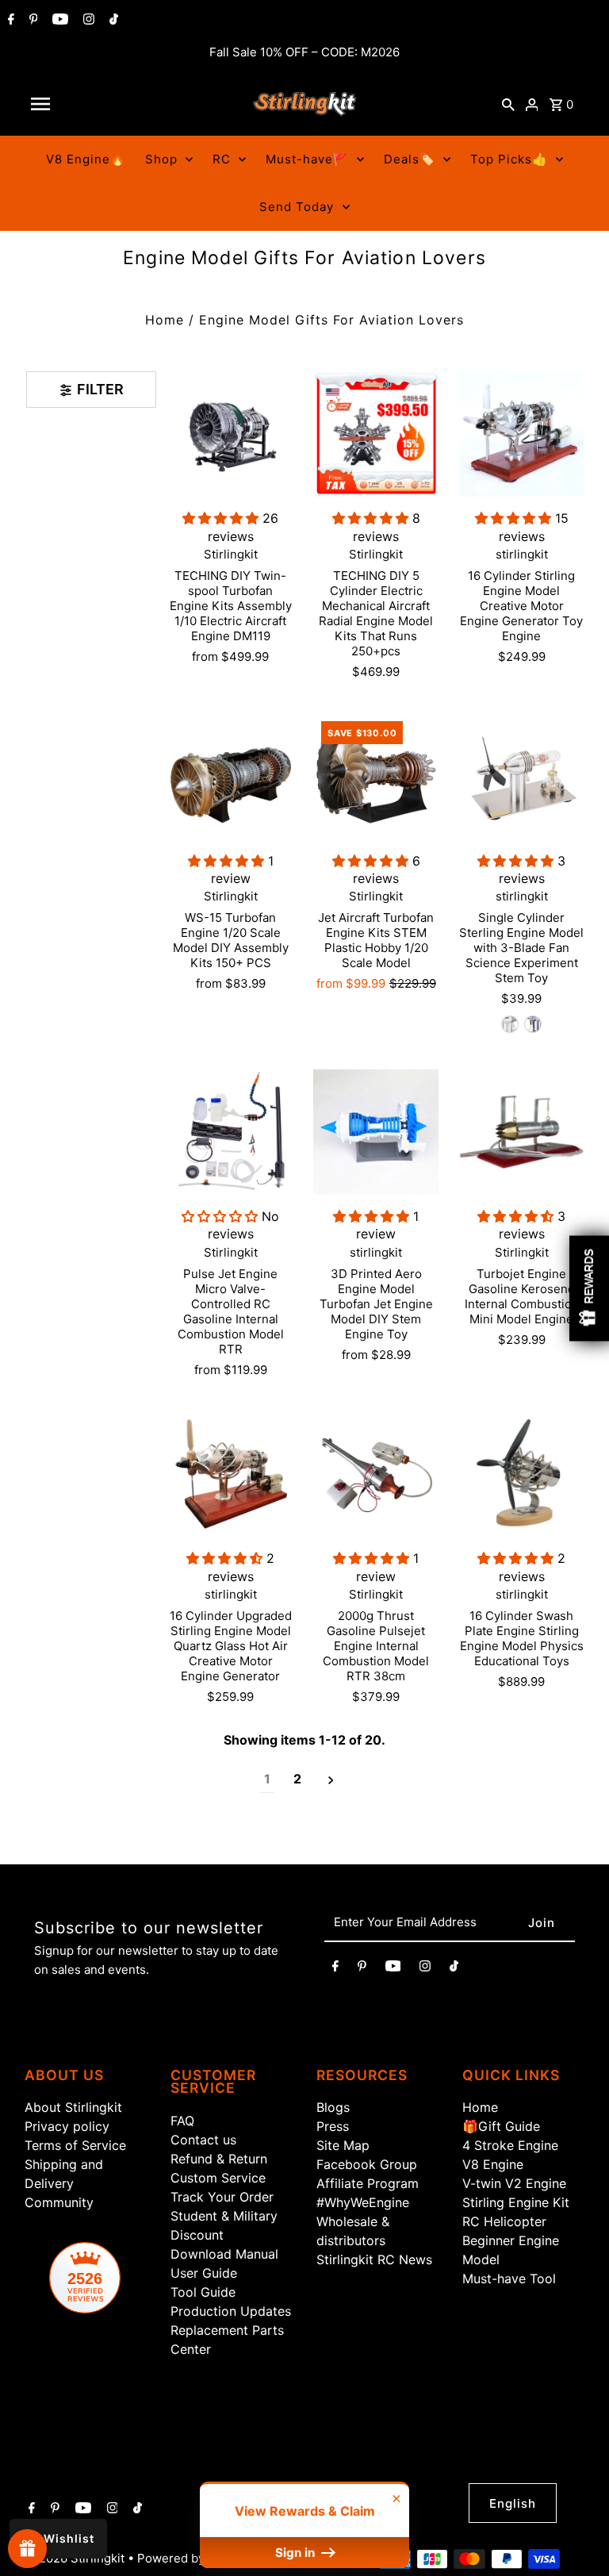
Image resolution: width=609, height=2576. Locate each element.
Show (27, 2549)
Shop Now (503, 1437)
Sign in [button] (297, 2553)
